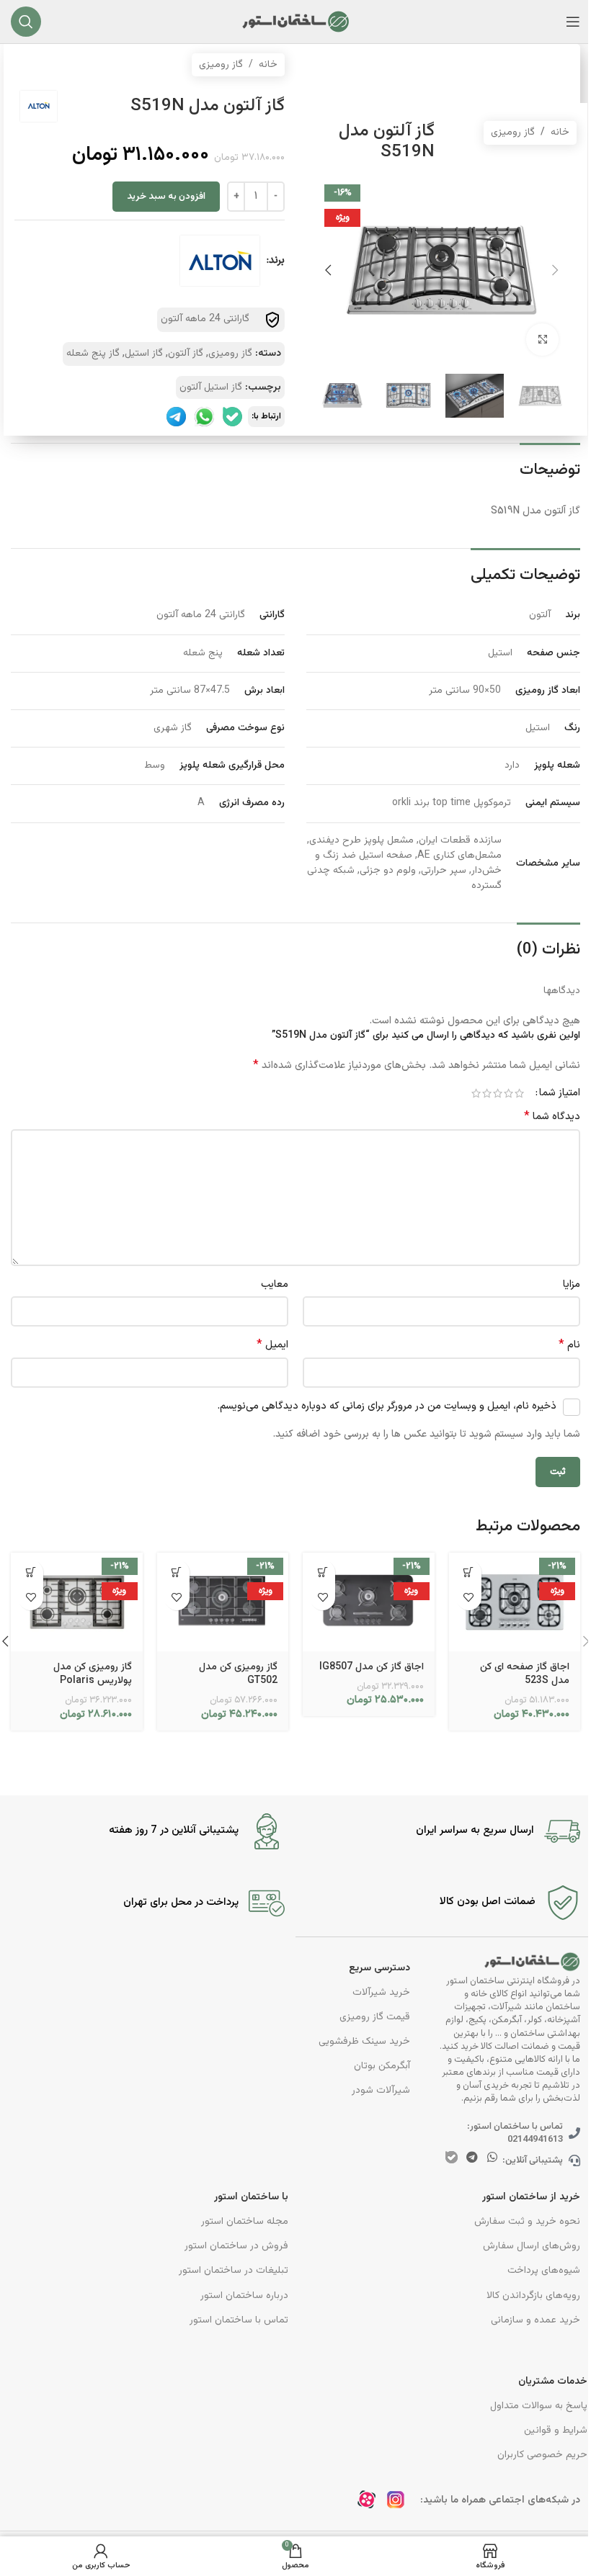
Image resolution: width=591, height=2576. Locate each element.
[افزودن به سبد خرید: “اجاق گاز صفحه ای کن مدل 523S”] (469, 1572)
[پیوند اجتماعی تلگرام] (472, 2158)
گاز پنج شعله (93, 354)
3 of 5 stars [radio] (498, 1093)
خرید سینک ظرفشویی (364, 2042)
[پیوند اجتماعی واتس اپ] (493, 2158)
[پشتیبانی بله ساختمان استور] (232, 417)
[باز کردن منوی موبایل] (573, 22)
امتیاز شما (560, 1093)
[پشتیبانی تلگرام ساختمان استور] (176, 417)
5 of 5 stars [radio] (476, 1093)
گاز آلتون (186, 354)
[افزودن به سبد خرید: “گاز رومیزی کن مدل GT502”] (177, 1572)
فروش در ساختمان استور (236, 2246)
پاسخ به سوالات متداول (539, 2406)
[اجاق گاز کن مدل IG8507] (369, 1602)
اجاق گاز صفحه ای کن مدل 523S (525, 1674)
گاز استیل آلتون (211, 387)
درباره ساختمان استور (244, 2296)
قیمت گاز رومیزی (375, 2017)
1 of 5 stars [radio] (519, 1093)
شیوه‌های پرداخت (544, 2271)
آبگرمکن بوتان (382, 2066)
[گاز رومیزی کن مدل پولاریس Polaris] (77, 1602)
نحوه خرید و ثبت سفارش (527, 2222)
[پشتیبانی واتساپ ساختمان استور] (204, 417)
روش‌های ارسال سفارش (532, 2246)
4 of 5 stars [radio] (487, 1093)
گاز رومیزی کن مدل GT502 (238, 1674)
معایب (275, 1284)
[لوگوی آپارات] (371, 2504)
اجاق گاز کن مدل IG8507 (372, 1667)
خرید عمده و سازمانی (536, 2320)
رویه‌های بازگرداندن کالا (533, 2296)
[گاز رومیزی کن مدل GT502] (223, 1602)
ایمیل (272, 1345)
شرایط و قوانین (556, 2431)
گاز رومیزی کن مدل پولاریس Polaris (93, 1674)
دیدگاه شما (552, 1117)
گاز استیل (144, 354)
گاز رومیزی (513, 133)
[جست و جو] (26, 22)
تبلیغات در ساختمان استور (234, 2271)
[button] (555, 270)
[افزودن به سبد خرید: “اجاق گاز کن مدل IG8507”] (323, 1572)
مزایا (572, 1284)
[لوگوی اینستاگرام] (400, 2504)
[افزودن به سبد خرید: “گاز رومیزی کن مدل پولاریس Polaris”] (31, 1572)
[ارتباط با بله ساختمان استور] (452, 2157)
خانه (560, 133)
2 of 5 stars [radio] (508, 1093)
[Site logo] (295, 22)
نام (569, 1345)
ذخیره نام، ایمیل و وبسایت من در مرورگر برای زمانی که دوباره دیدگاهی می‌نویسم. (387, 1406)
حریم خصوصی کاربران (542, 2455)
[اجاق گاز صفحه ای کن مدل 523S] (515, 1602)
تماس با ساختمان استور (239, 2320)
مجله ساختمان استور (245, 2222)
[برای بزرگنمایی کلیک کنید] (542, 340)
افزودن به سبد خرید (166, 197)
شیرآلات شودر (381, 2091)
